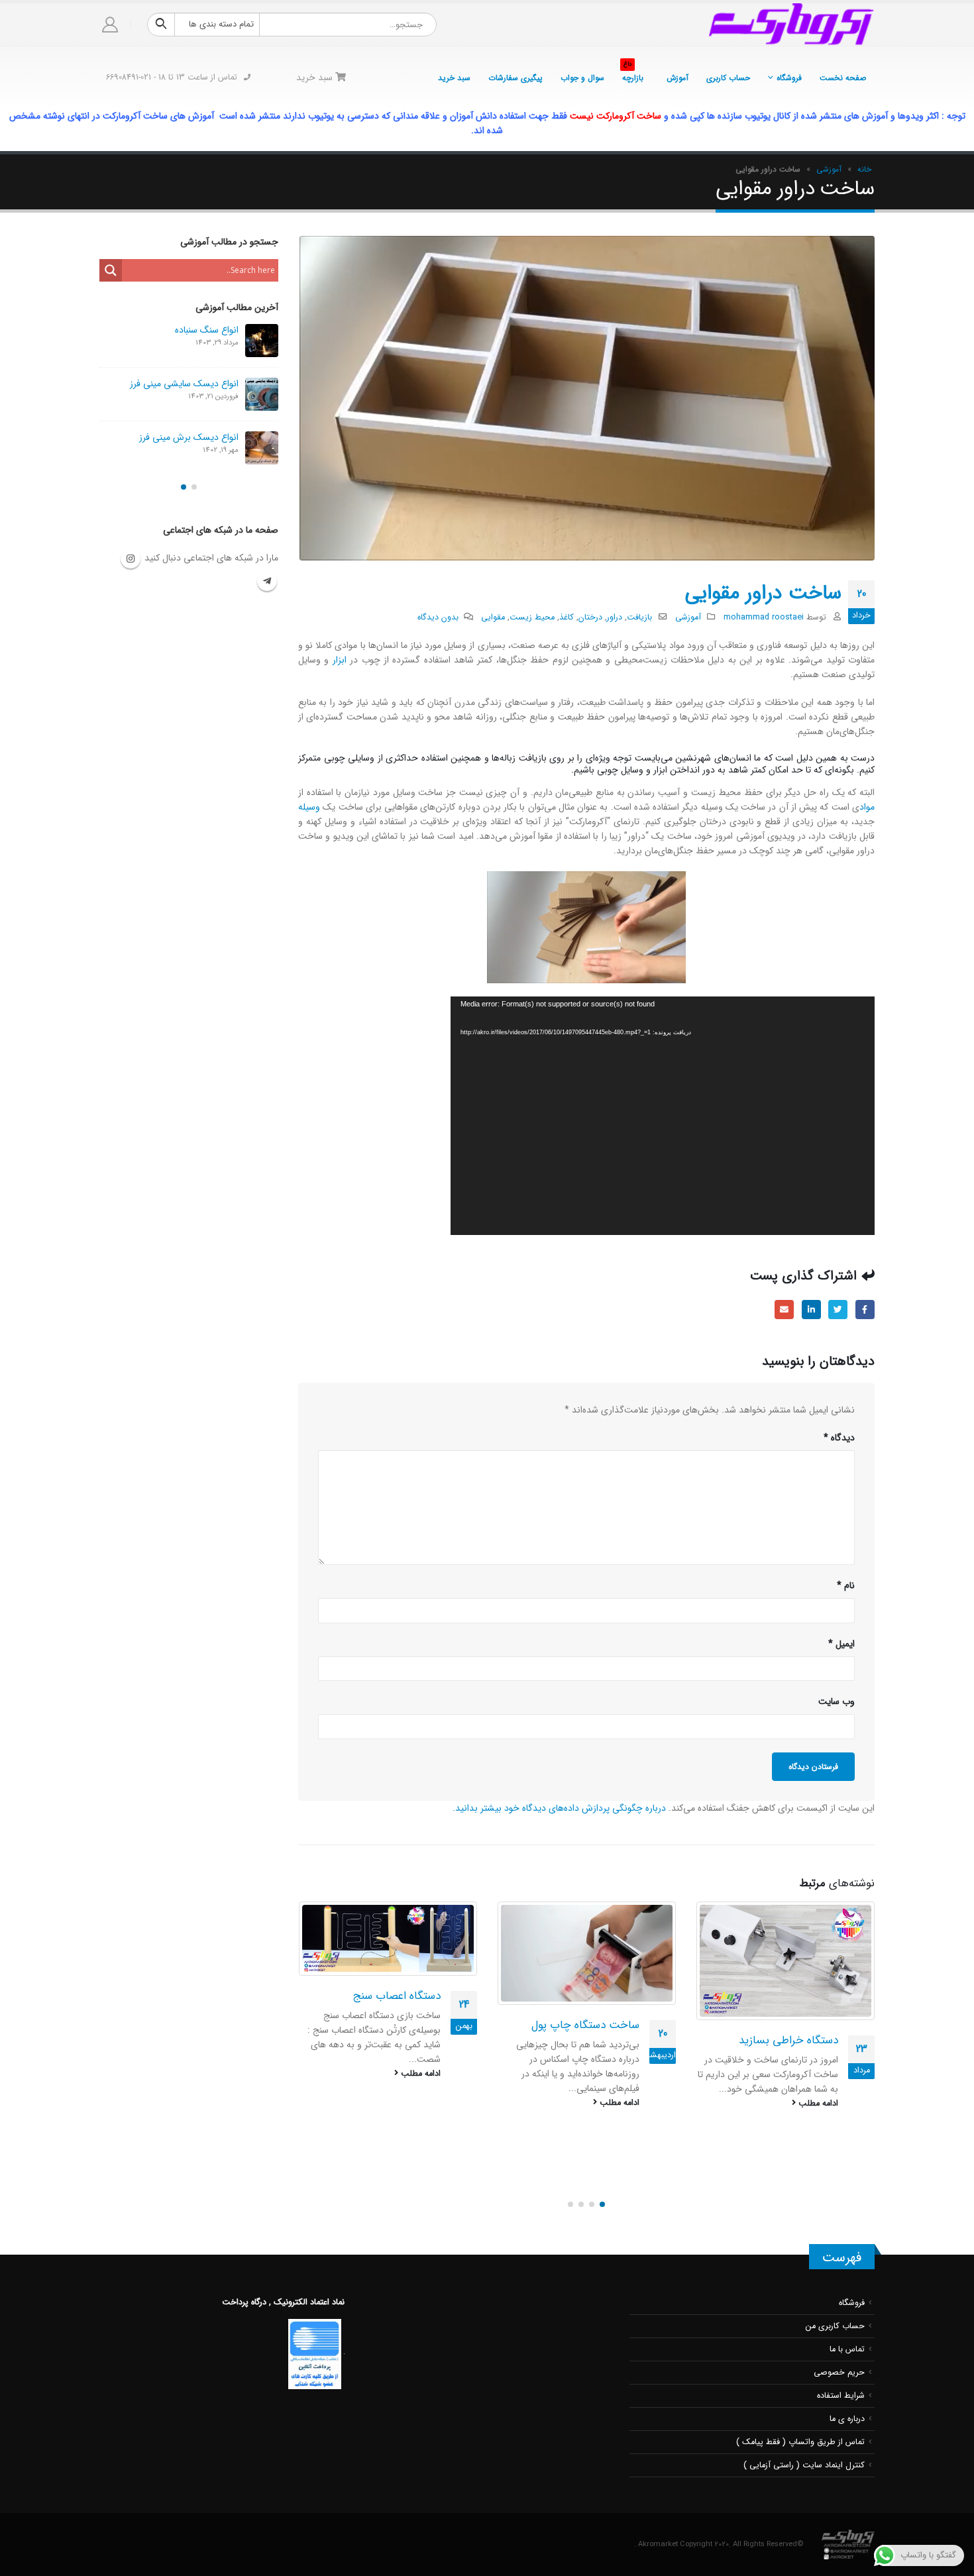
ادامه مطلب (817, 2103)
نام (846, 1585)
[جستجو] (161, 25)
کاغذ (567, 617)
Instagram (131, 566)
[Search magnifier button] (111, 270)
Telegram (267, 589)
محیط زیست (532, 617)
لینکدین (811, 1310)
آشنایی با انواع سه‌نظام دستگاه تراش (172, 445)
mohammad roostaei (764, 617)
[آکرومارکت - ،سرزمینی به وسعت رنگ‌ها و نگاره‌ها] (792, 25)
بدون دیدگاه (438, 617)
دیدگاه (839, 1438)
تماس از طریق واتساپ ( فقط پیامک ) (800, 2428)
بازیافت (639, 617)
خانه (864, 169)
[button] (602, 2190)
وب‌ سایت (837, 1701)
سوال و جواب (582, 78)
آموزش (677, 78)
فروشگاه (789, 78)
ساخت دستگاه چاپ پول (784, 2025)
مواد (867, 807)
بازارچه (633, 74)
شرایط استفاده (841, 2381)
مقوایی (493, 617)
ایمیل (784, 1310)
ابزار (340, 660)
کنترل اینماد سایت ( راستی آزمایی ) (804, 2451)
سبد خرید (454, 78)
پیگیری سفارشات (515, 78)
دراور (615, 617)
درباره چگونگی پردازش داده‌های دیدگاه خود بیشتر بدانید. (559, 1808)
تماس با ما (847, 2335)
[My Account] (110, 25)
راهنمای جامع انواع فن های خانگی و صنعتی (171, 336)
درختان (590, 617)
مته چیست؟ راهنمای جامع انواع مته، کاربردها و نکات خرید (170, 394)
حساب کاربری (728, 78)
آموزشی (829, 169)
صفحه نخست (843, 78)
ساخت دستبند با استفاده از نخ (373, 2100)
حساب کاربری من (835, 2312)
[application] (663, 1116)
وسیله (309, 807)
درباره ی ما (847, 2404)
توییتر (838, 1310)
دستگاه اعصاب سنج (595, 1996)
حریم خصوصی (839, 2358)
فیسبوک (865, 1310)
